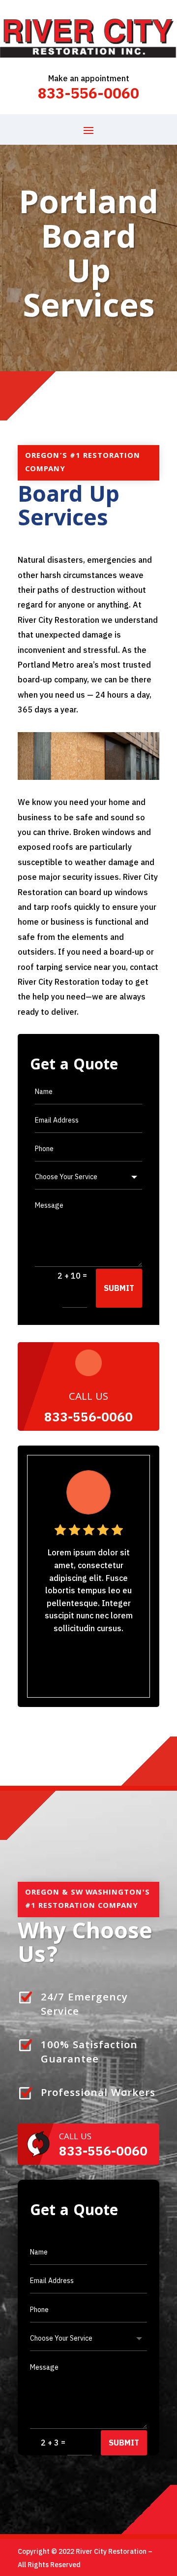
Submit (119, 1288)
